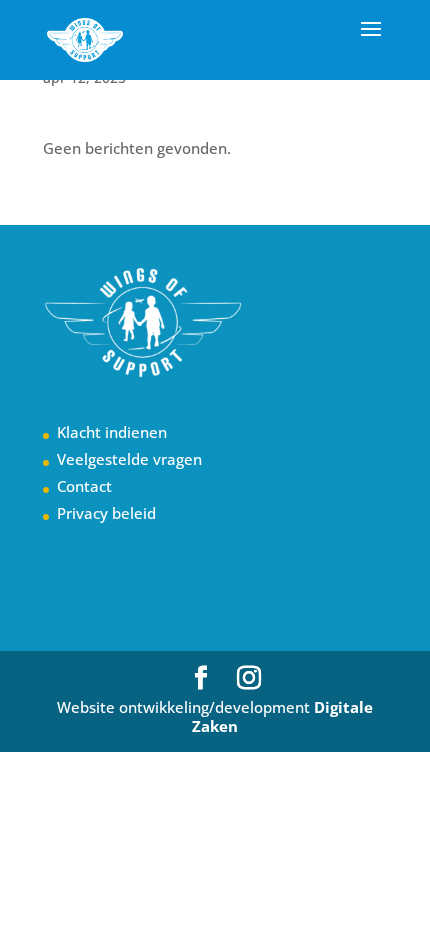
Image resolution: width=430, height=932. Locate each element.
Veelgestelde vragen (129, 459)
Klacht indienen (112, 432)
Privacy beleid (106, 513)
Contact (84, 486)
